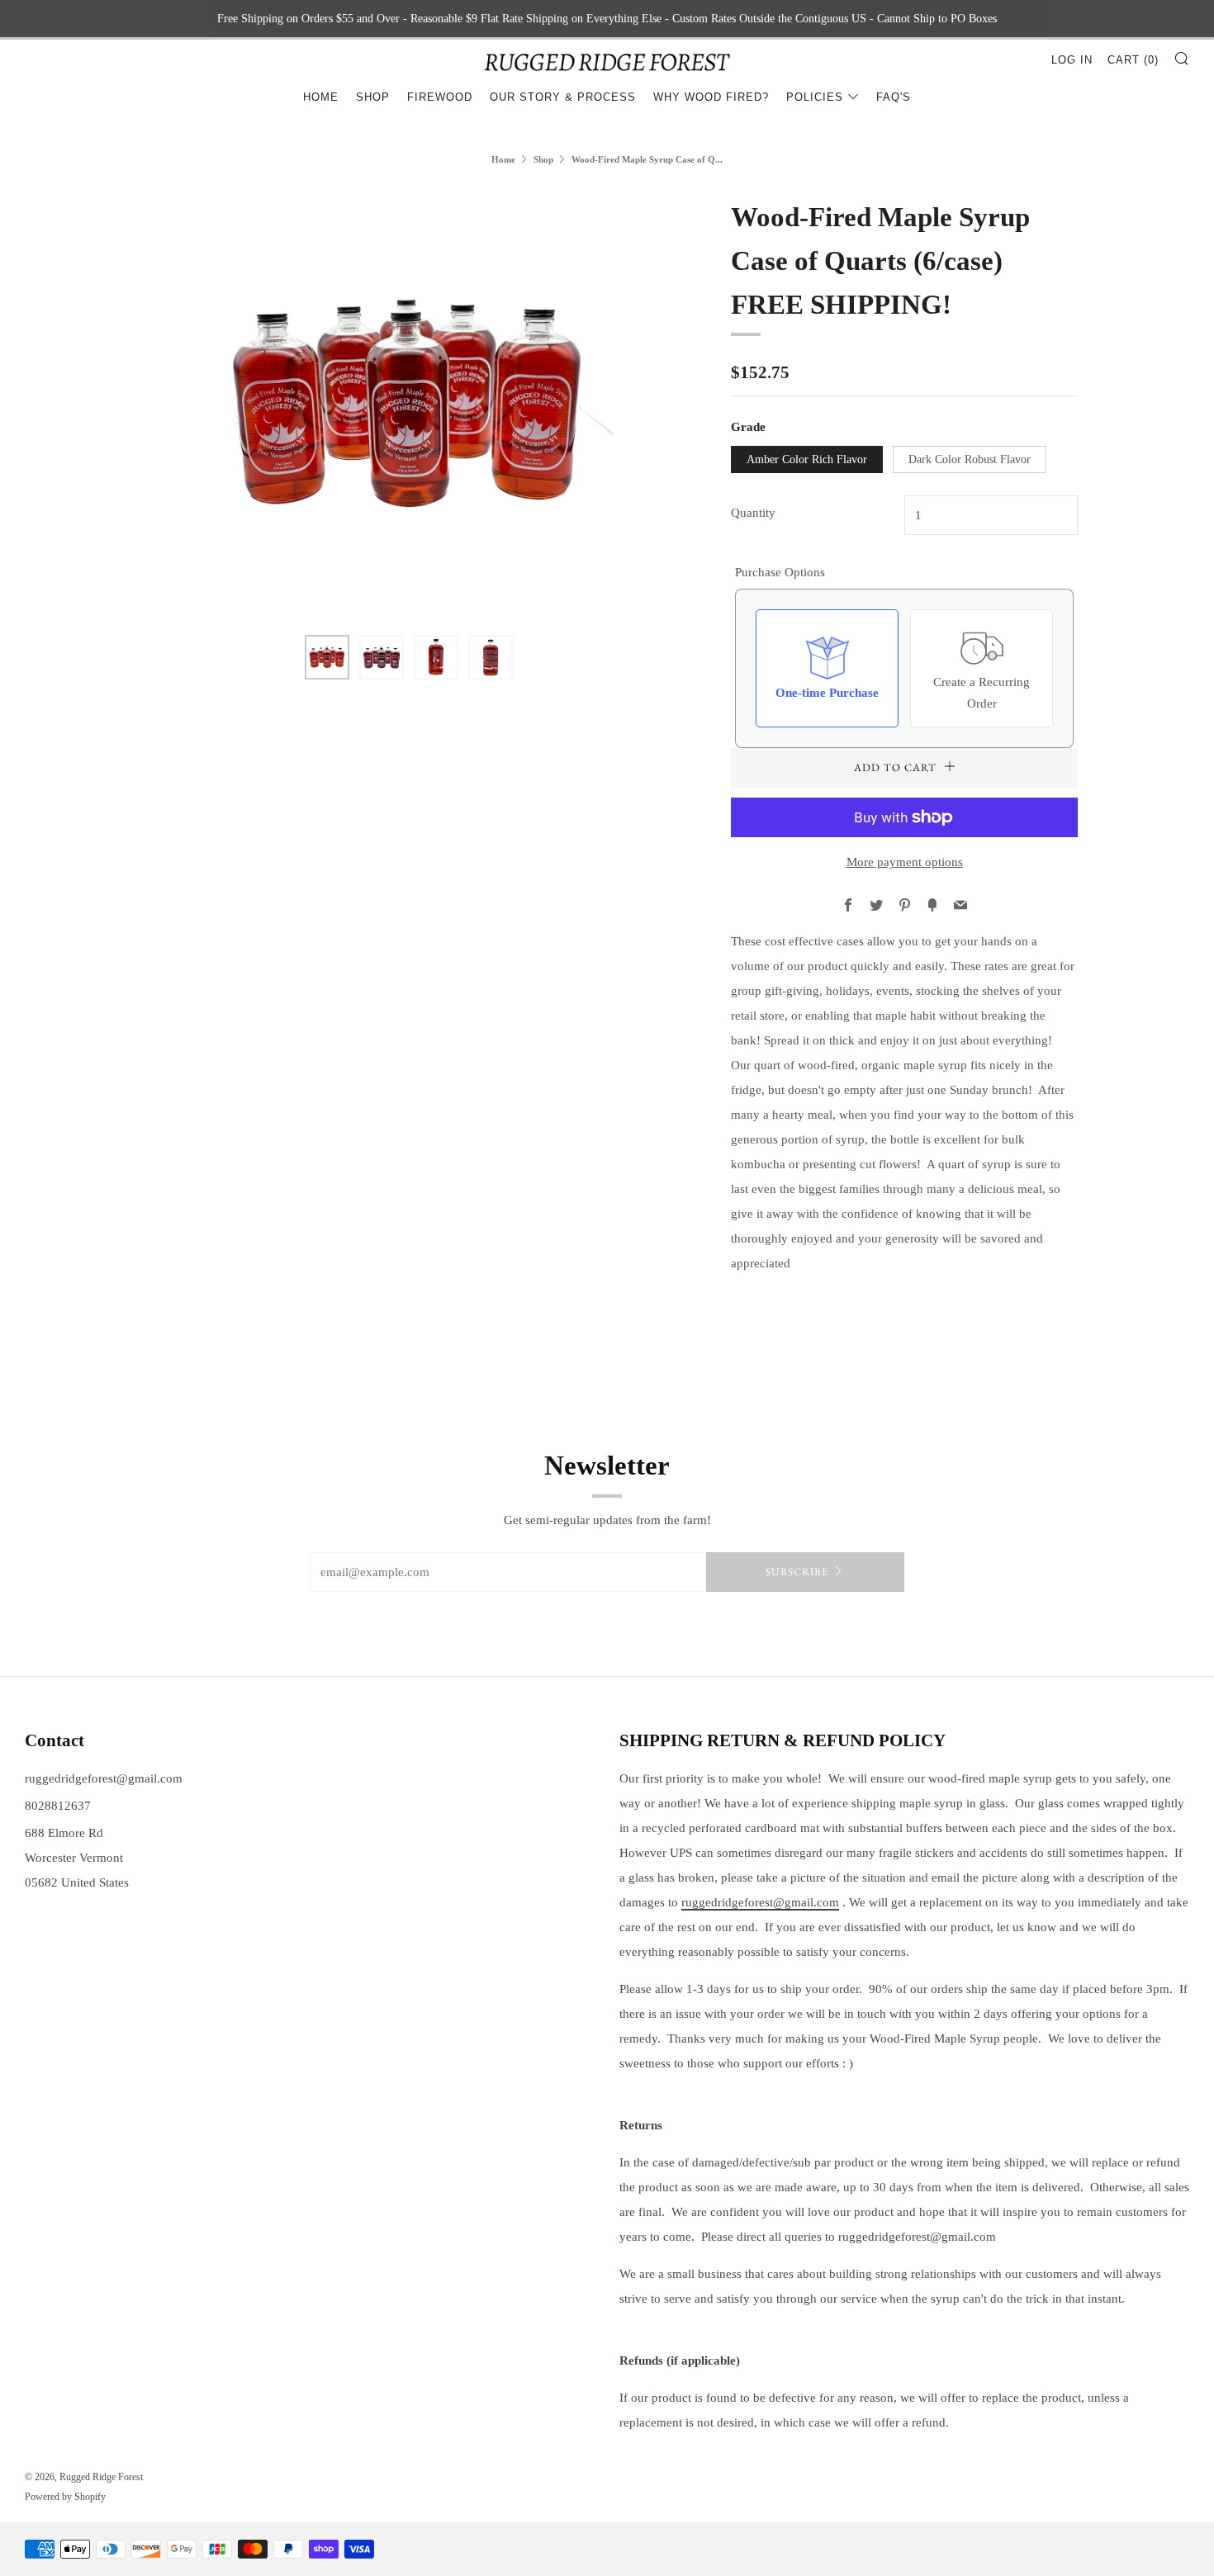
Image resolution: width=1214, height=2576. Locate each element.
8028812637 (58, 1806)
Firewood (440, 97)
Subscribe (797, 1572)
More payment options (905, 862)
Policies (815, 97)
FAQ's (894, 97)
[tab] (327, 657)
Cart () (1133, 60)
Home (321, 97)
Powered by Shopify (65, 2497)
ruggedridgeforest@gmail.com (104, 1778)
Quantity (753, 513)
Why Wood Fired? (711, 97)
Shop (373, 97)
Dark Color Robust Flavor (970, 459)
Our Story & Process (563, 97)
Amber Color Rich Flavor (807, 459)
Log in (1072, 60)
